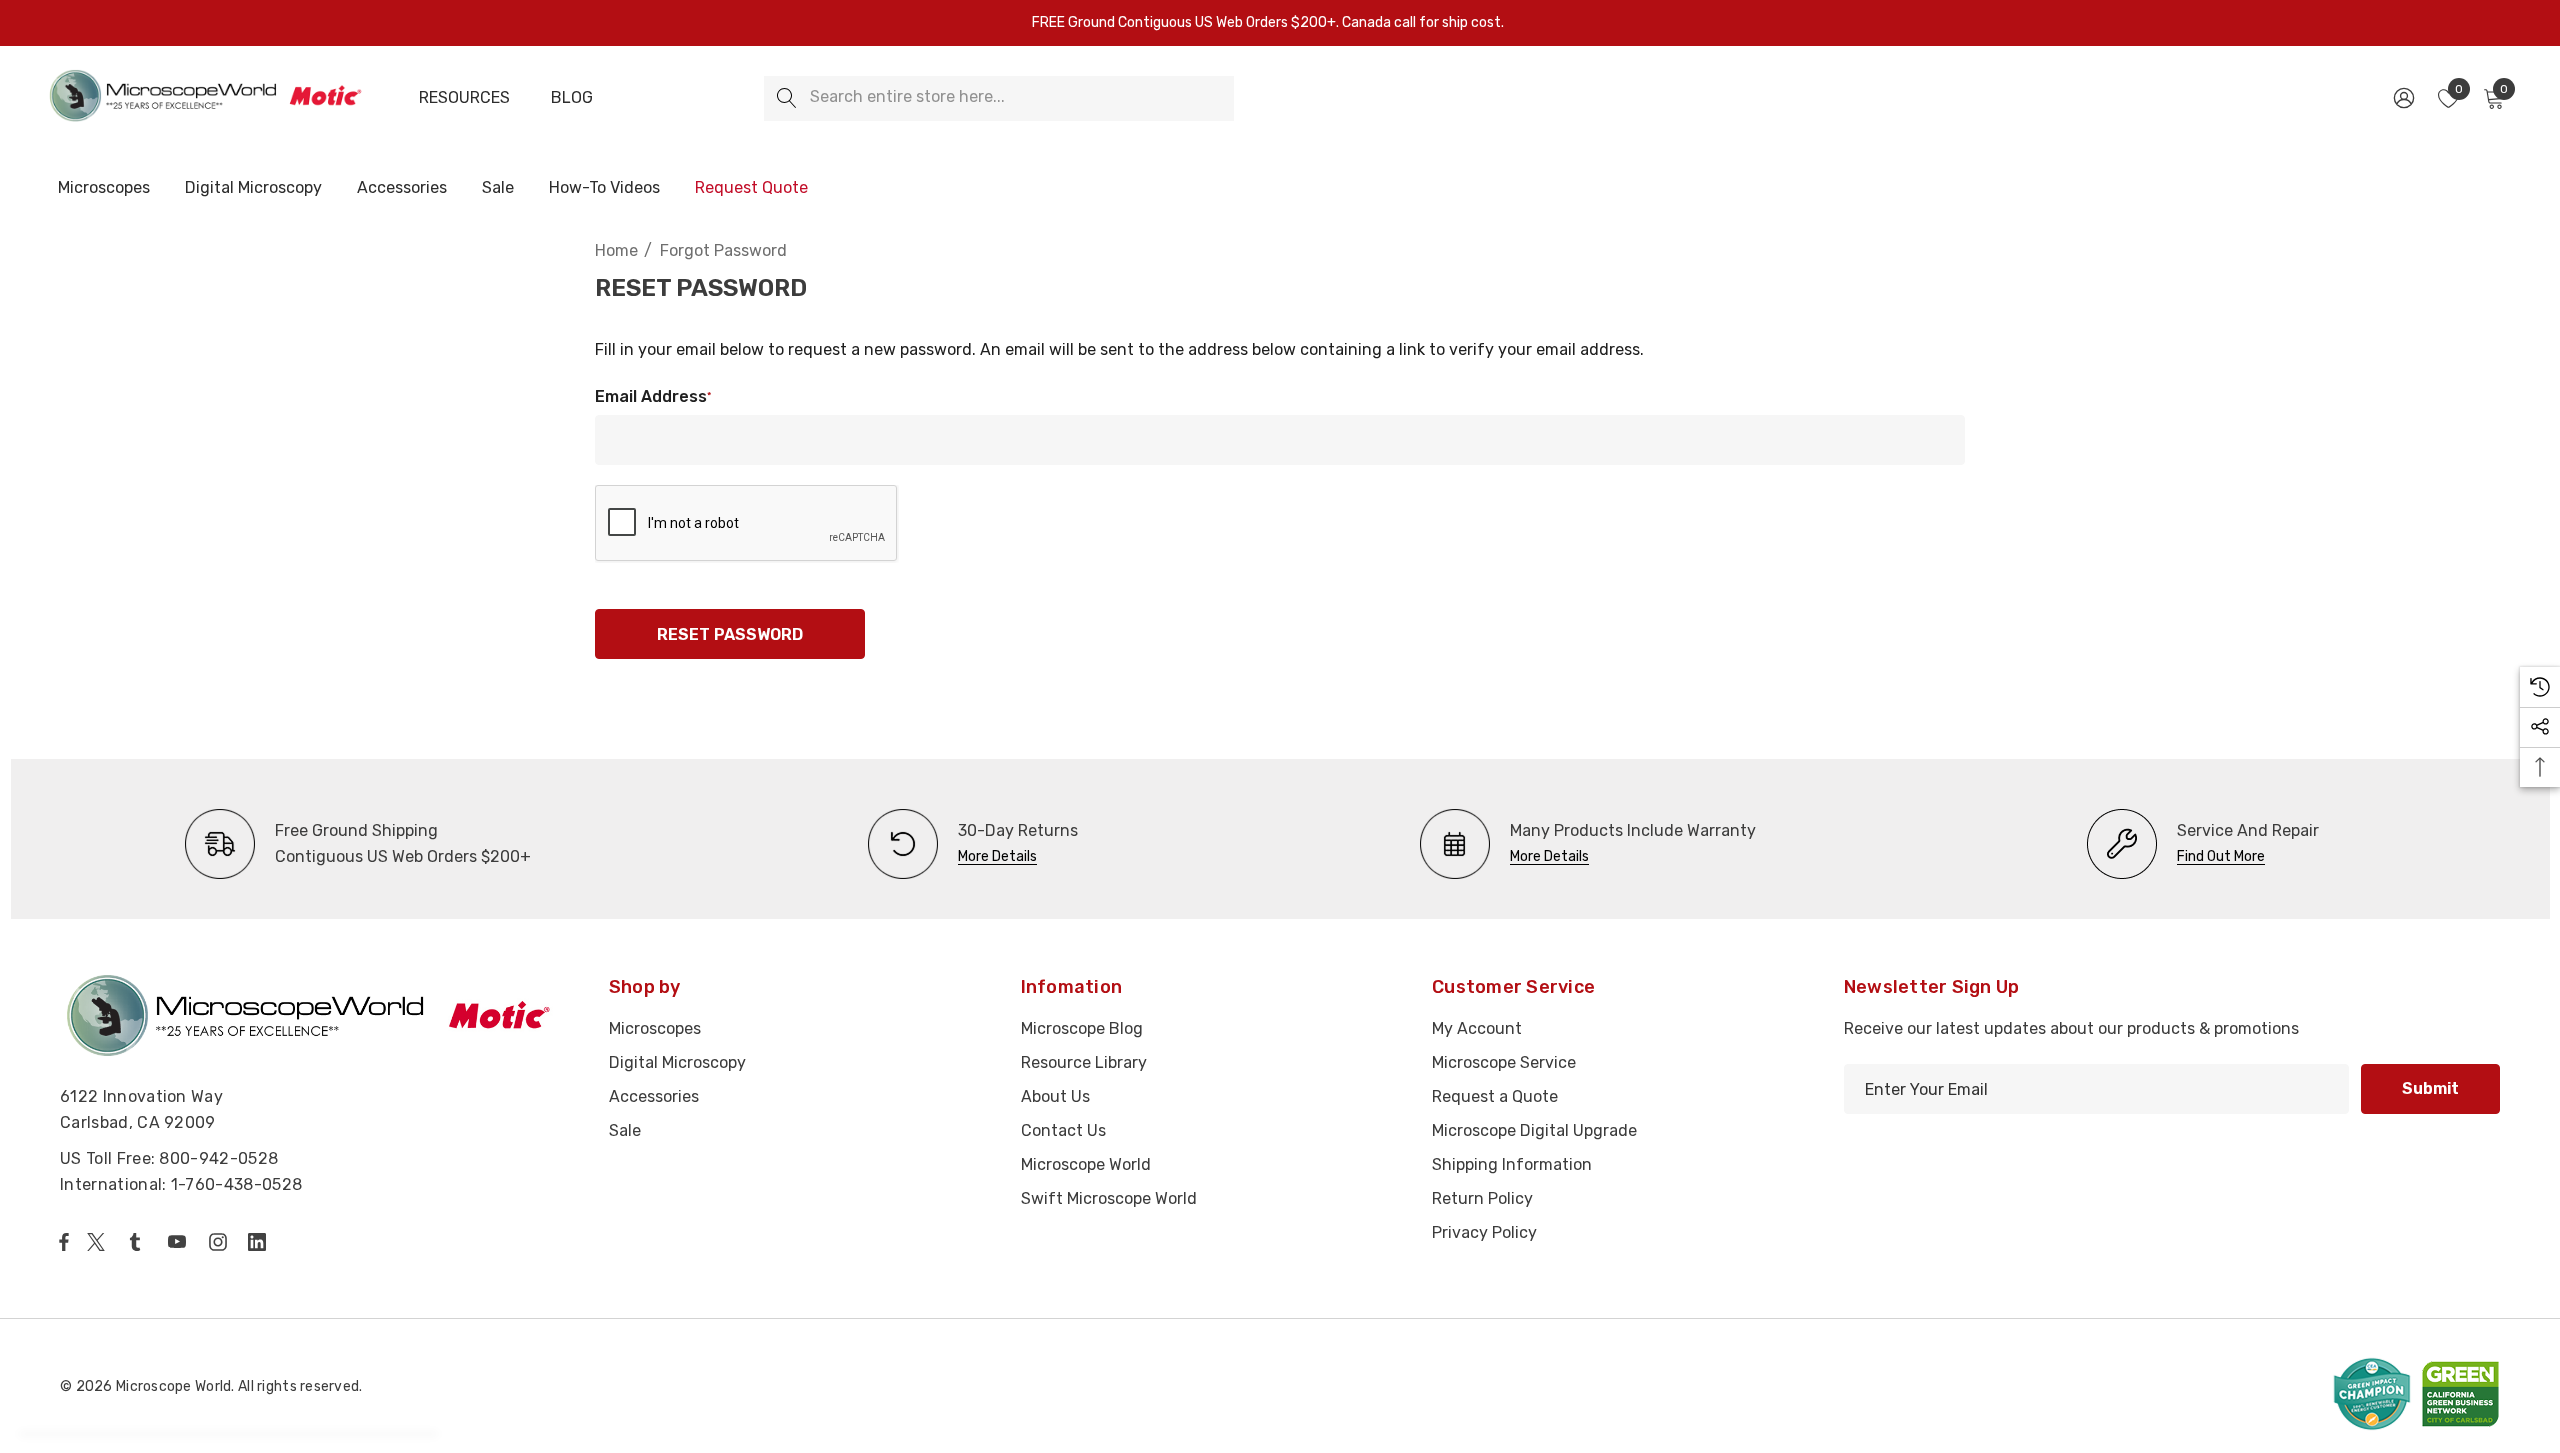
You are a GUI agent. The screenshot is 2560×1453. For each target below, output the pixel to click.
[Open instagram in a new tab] (221, 1242)
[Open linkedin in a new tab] (261, 1242)
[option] (358, 844)
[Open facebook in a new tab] (64, 1242)
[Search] (786, 98)
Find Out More (2221, 856)
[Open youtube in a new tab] (181, 1242)
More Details (997, 856)
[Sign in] (2402, 98)
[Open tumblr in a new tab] (139, 1242)
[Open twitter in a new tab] (99, 1242)
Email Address (653, 396)
